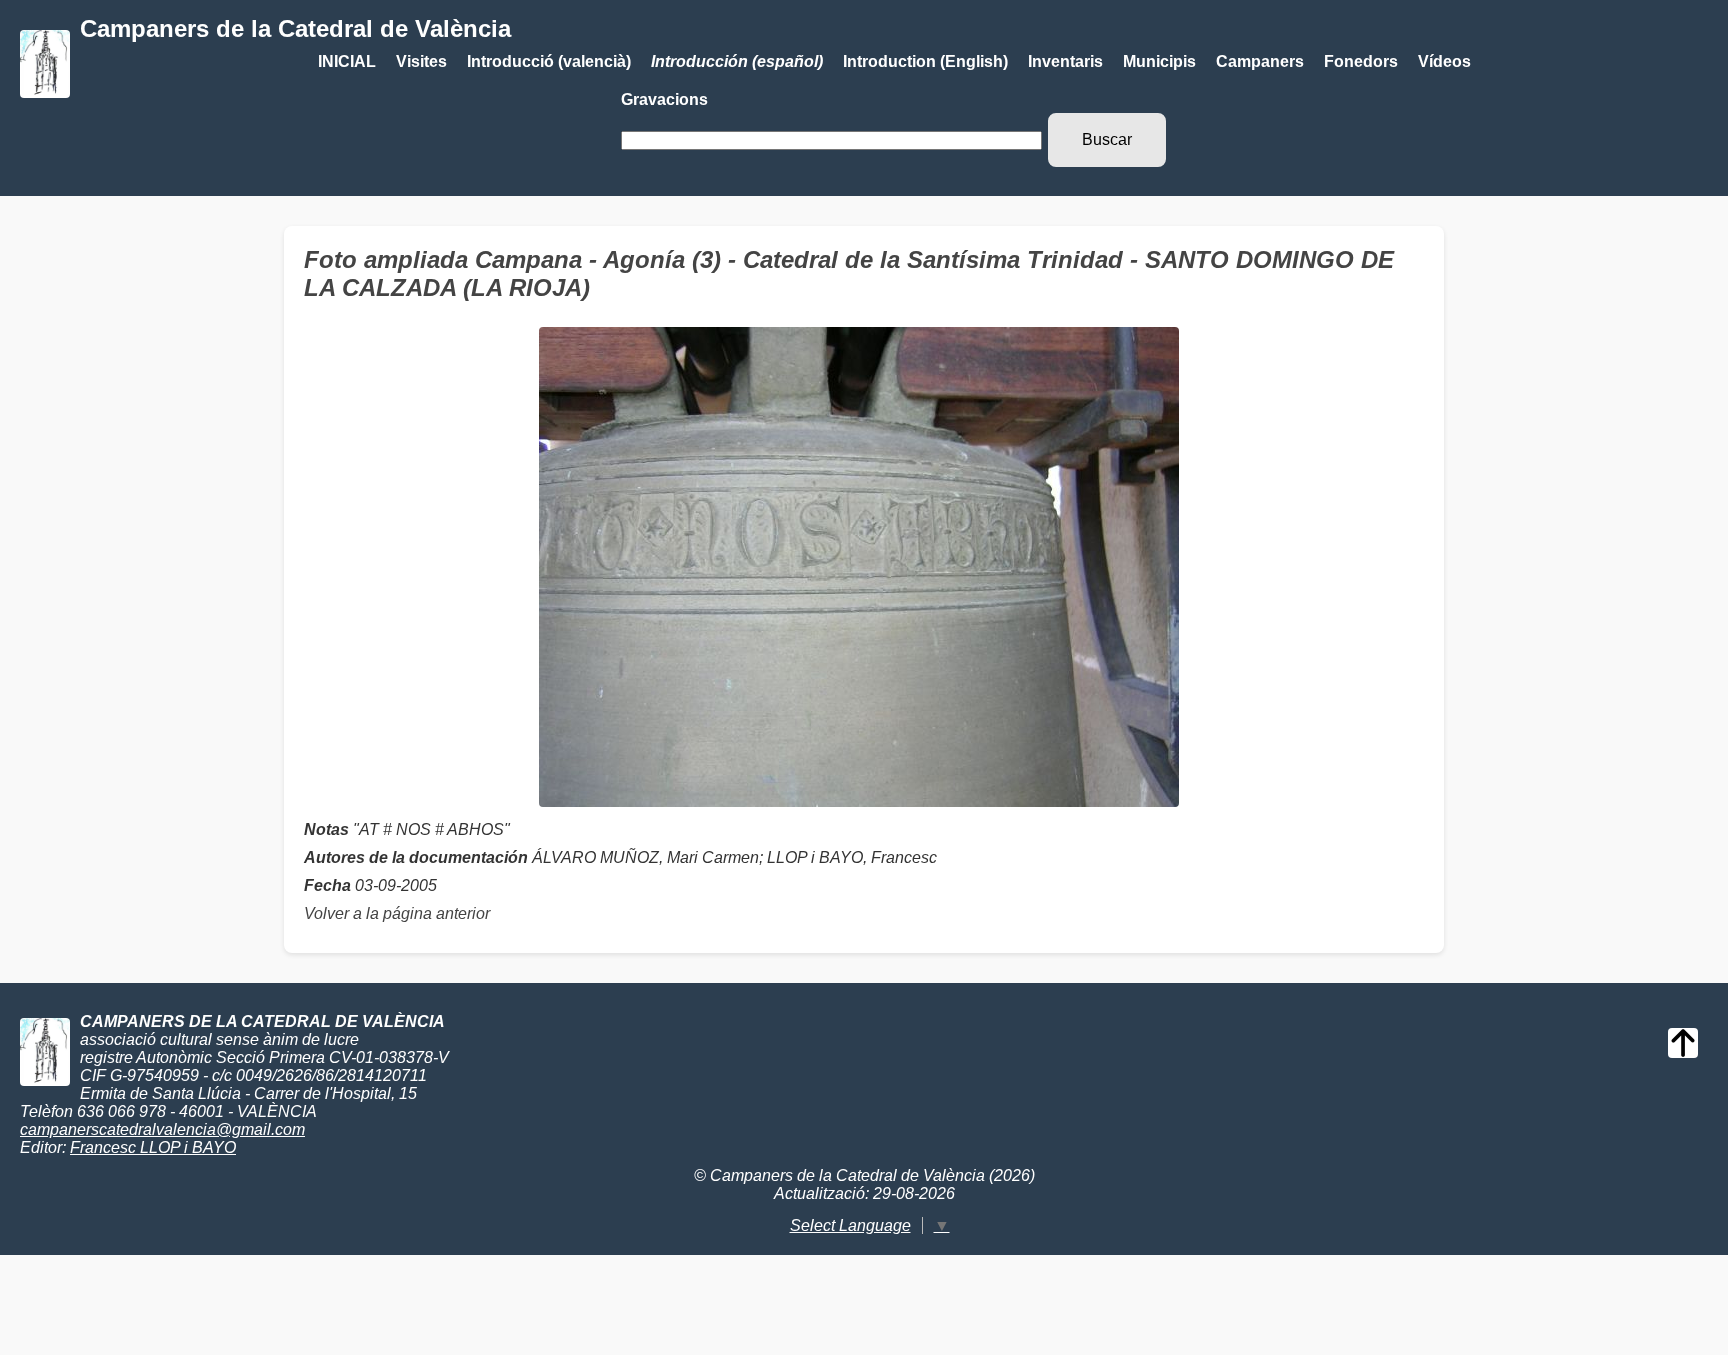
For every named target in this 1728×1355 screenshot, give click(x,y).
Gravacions (664, 99)
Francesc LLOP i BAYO (153, 1147)
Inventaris (1065, 61)
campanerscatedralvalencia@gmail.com (162, 1129)
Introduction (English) (925, 61)
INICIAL (347, 61)
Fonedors (1361, 61)
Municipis (1159, 61)
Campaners (1260, 61)
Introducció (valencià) (549, 61)
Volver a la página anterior (397, 913)
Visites (421, 61)
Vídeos (1444, 61)
